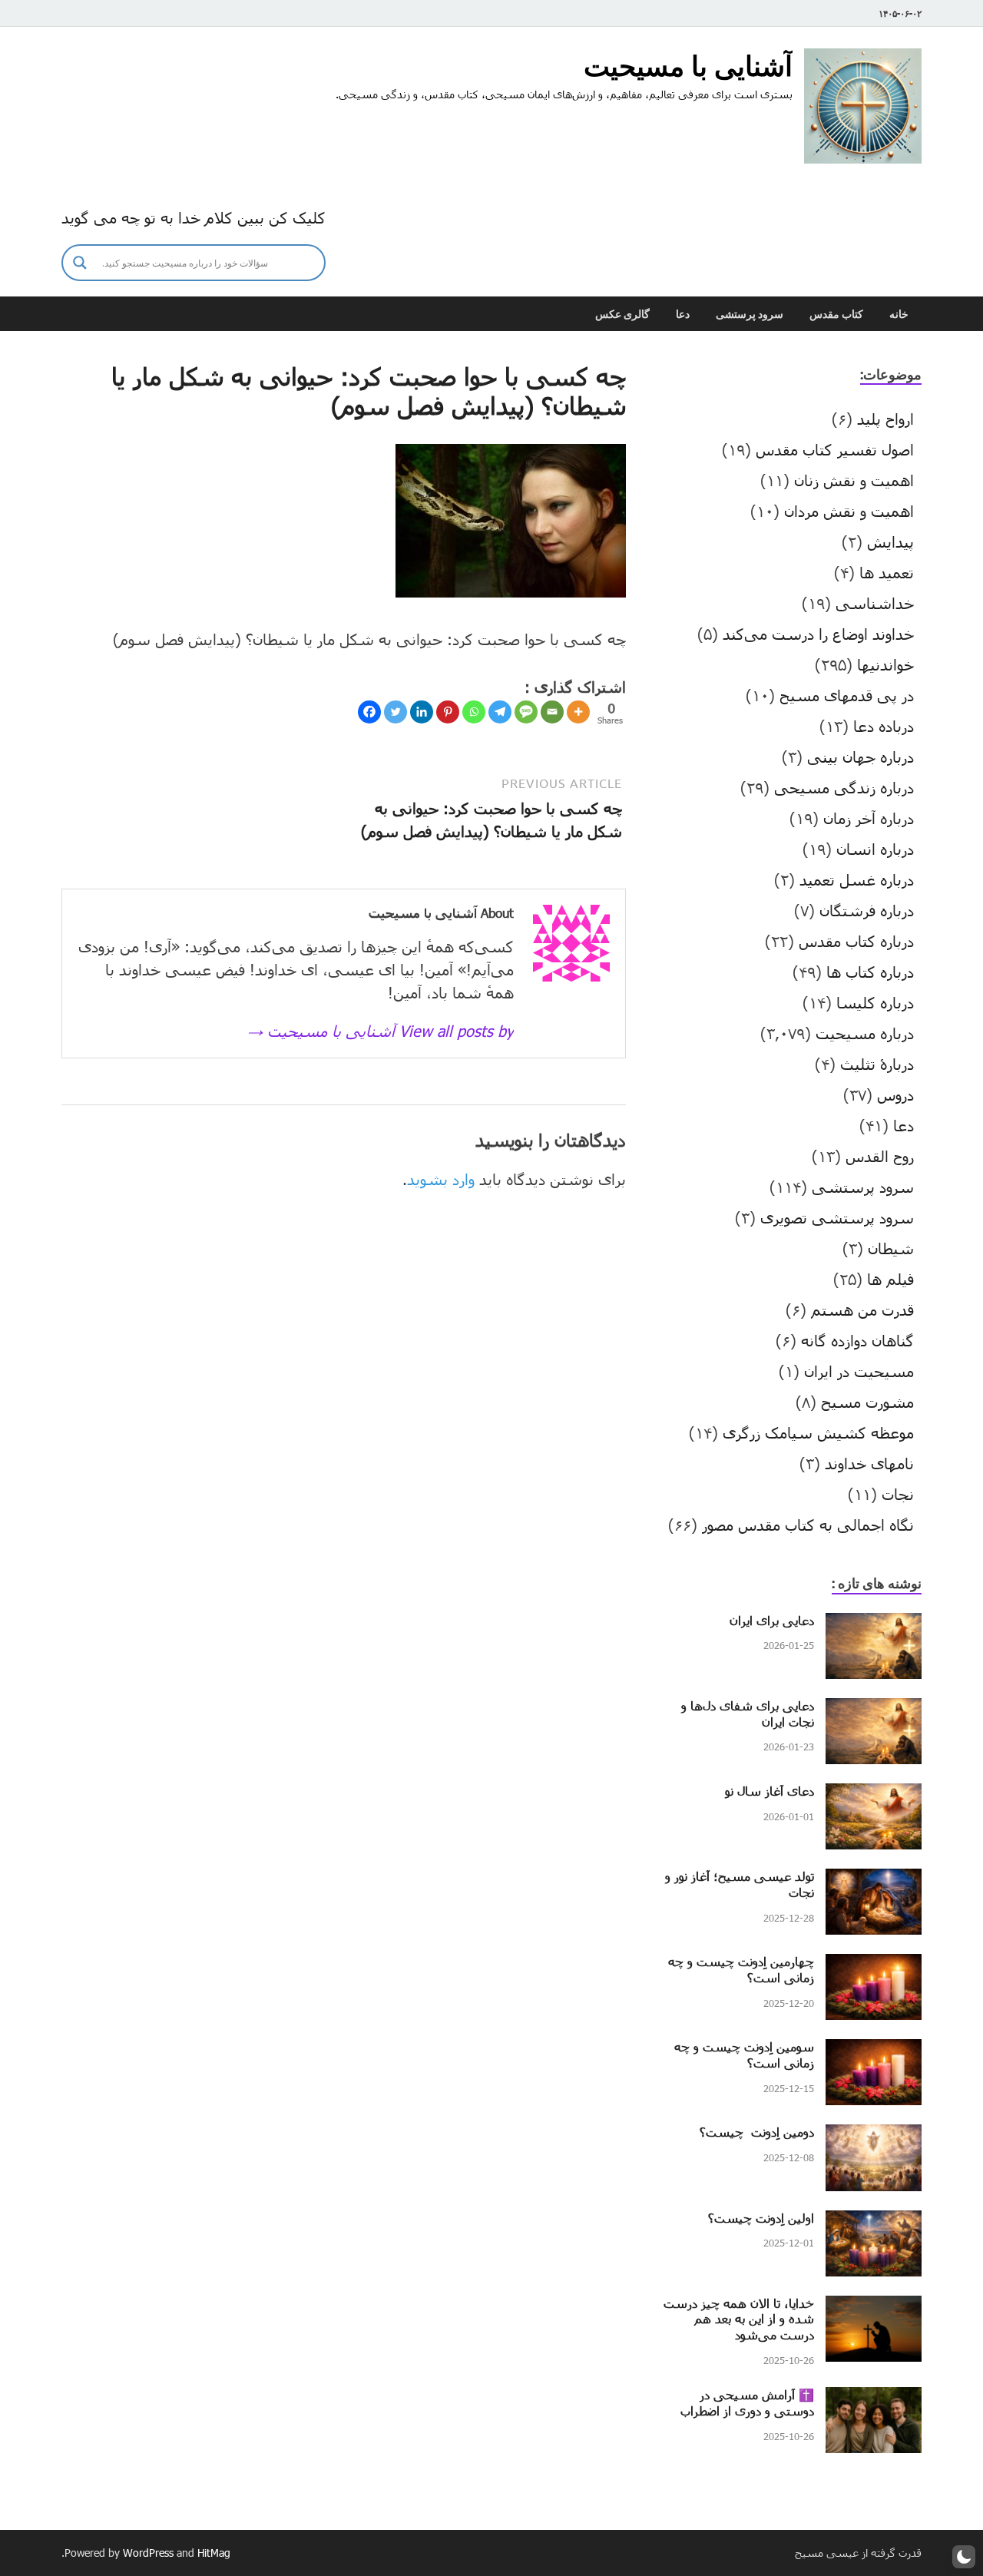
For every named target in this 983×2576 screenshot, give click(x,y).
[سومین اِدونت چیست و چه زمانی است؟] (874, 2051)
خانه (899, 314)
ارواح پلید (885, 419)
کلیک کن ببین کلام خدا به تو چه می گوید (194, 217)
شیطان (891, 1248)
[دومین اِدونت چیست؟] (874, 2136)
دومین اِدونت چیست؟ (757, 2132)
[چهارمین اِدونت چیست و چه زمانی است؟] (874, 1965)
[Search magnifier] (80, 263)
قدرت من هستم (862, 1310)
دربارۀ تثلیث (877, 1064)
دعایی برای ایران (772, 1620)
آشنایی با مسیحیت (688, 66)
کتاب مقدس (836, 314)
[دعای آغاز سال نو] (874, 1795)
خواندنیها (885, 664)
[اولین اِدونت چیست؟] (874, 2222)
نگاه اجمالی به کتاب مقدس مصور (808, 1525)
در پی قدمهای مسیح (847, 695)
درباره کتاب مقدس (856, 941)
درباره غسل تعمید (857, 879)
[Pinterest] (448, 712)
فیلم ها (890, 1279)
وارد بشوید (441, 1179)
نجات (898, 1494)
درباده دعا (884, 726)
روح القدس (880, 1156)
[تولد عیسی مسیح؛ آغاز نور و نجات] (874, 1880)
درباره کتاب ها (870, 972)
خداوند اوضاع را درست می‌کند (818, 634)
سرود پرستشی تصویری (837, 1217)
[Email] (552, 712)
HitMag (214, 2553)
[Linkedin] (422, 712)
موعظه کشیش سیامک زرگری (818, 1432)
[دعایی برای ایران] (874, 1624)
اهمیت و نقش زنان (854, 480)
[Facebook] (369, 712)
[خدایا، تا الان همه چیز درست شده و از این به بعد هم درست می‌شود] (874, 2307)
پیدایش (890, 541)
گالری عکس (622, 314)
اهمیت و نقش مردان (849, 511)
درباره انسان (875, 849)
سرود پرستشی (750, 314)
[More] (578, 712)
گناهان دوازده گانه (857, 1340)
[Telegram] (500, 712)
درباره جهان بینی (861, 757)
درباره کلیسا (875, 1002)
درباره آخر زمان (869, 818)
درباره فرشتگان (867, 910)
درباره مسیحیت (865, 1033)
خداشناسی (875, 603)
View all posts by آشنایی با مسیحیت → (381, 1031)
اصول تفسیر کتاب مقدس (835, 449)
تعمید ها (887, 572)
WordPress (148, 2553)
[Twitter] (396, 712)
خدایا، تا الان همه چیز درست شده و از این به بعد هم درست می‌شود (739, 2319)
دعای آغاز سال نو (770, 1791)
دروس (895, 1094)
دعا (683, 314)
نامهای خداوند (869, 1463)
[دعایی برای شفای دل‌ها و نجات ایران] (874, 1710)
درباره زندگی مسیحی (844, 787)
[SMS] (526, 712)
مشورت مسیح (867, 1402)
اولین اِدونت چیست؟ (761, 2218)
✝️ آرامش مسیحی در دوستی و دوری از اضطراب (747, 2402)
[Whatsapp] (474, 712)
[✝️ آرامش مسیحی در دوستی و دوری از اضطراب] (874, 2399)
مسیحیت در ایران (859, 1371)
